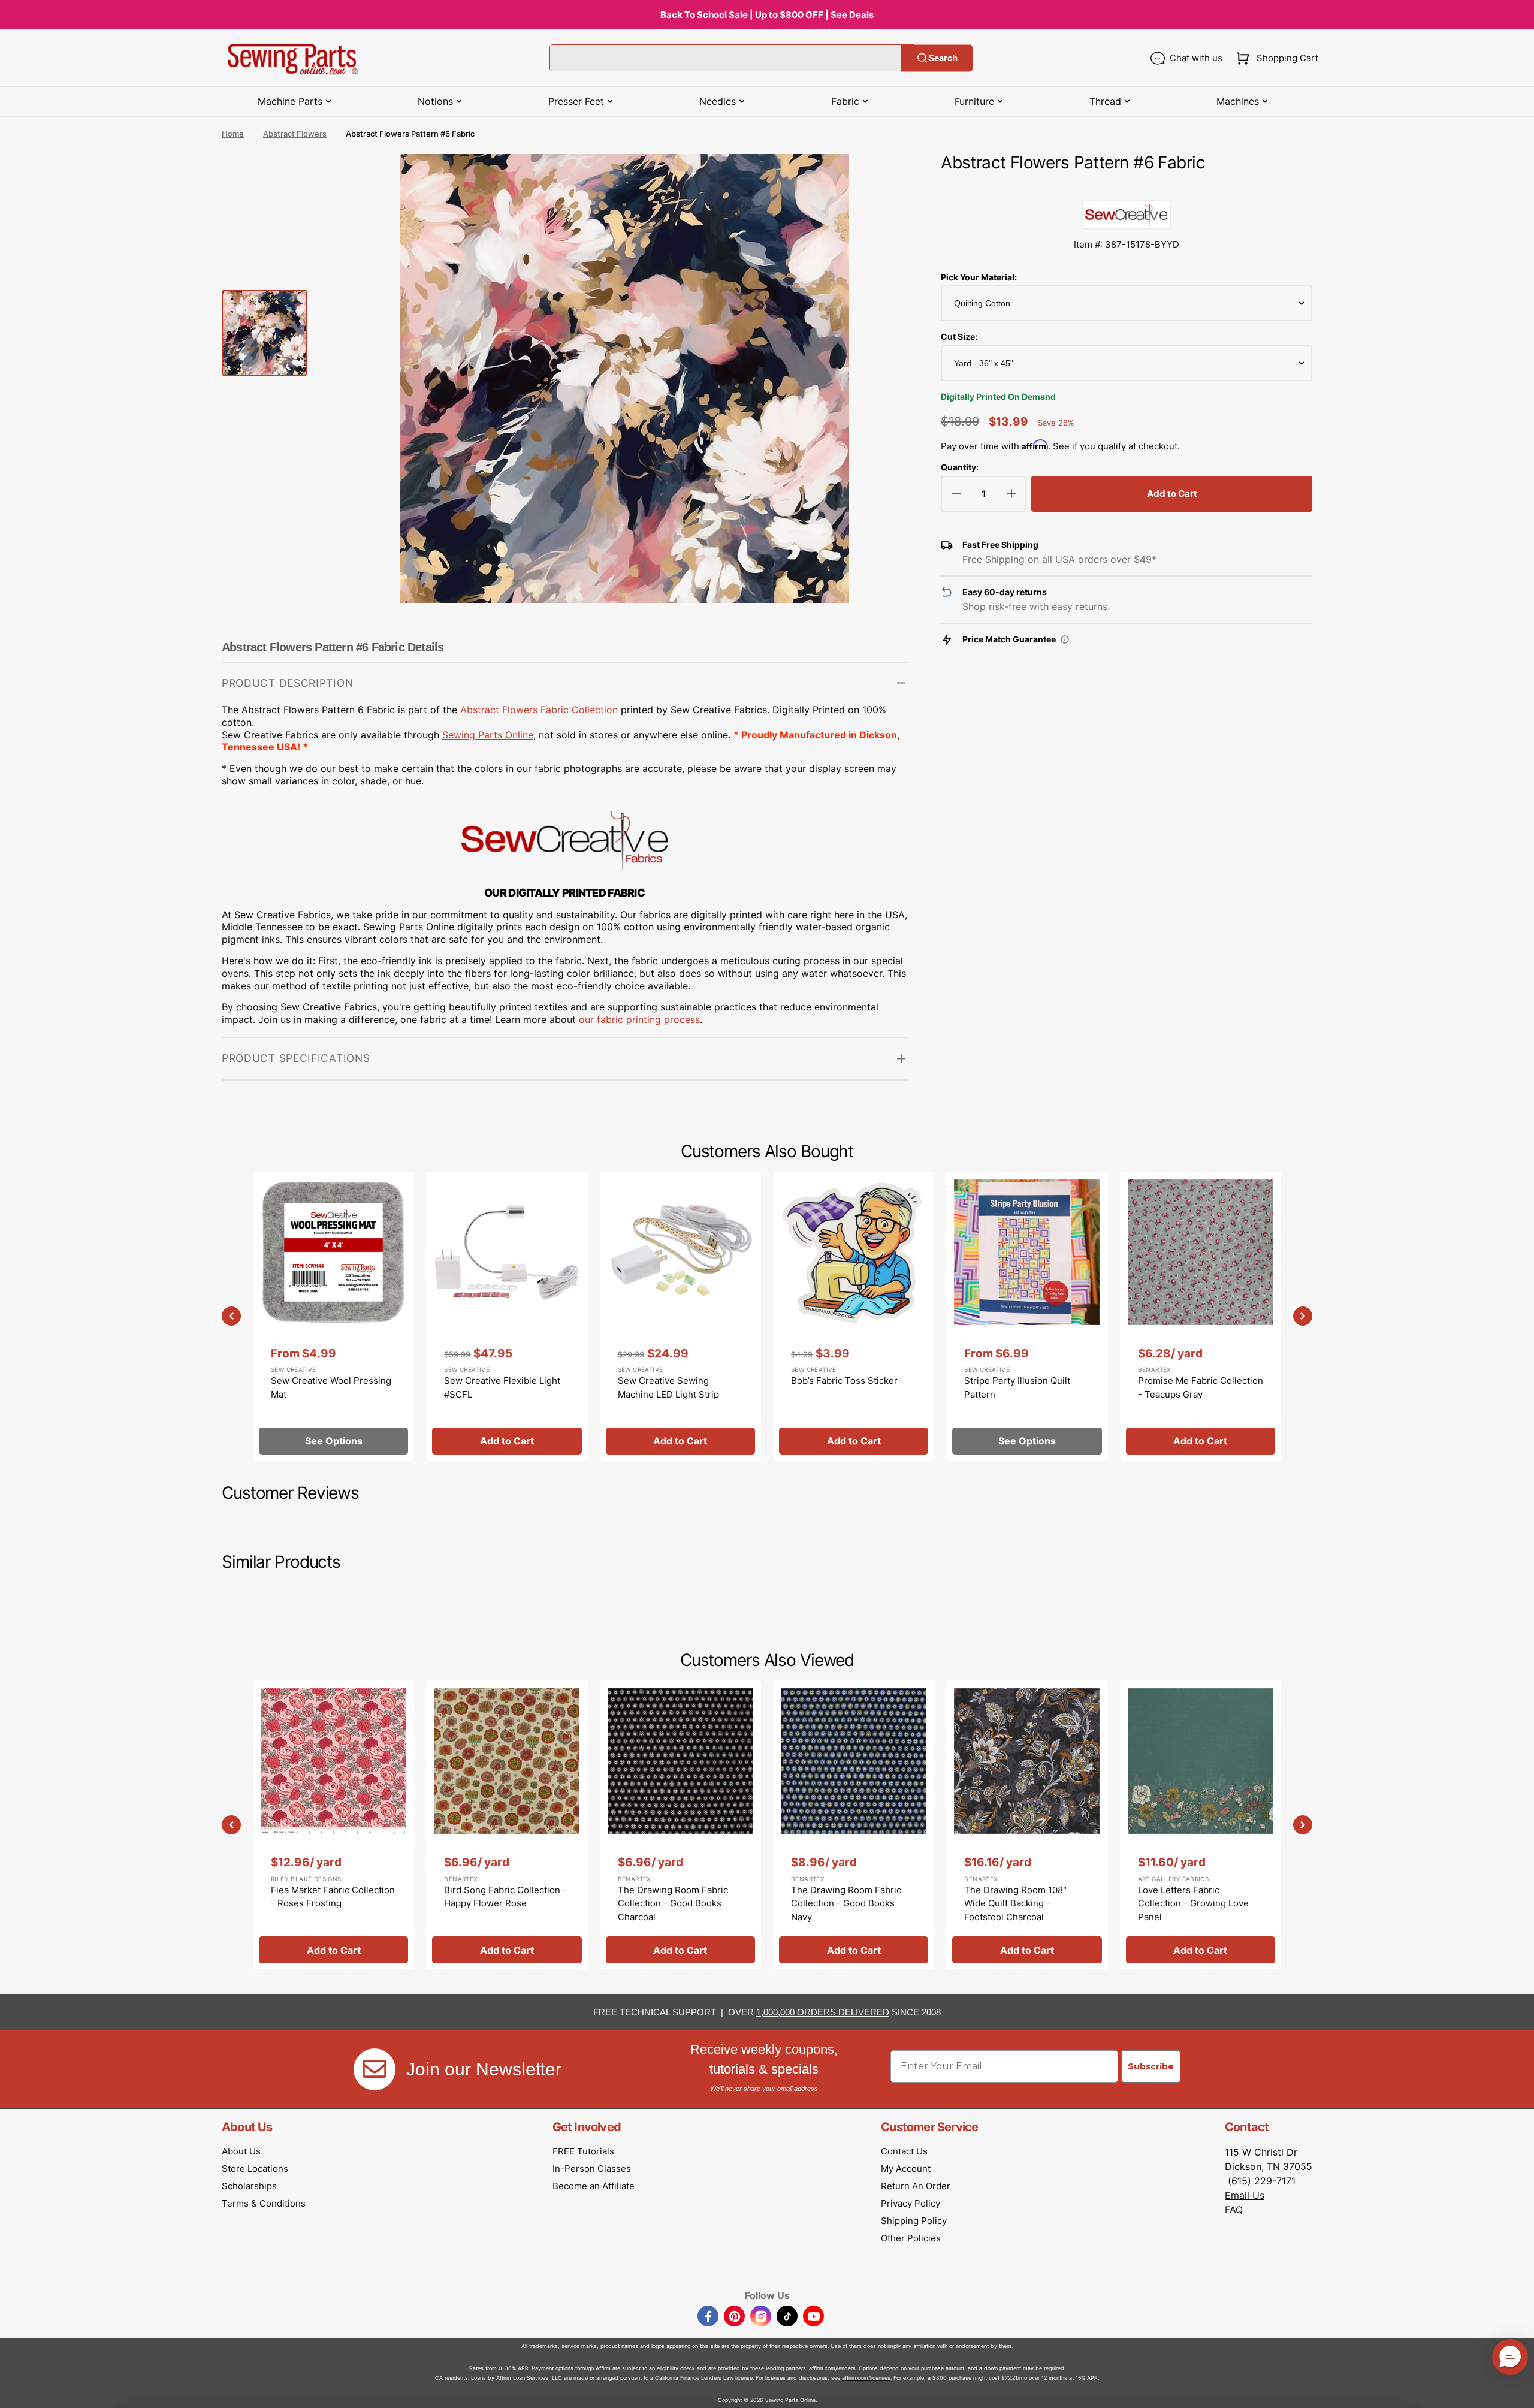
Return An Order (916, 2186)
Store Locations (255, 2169)
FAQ (1234, 2210)
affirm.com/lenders (832, 2368)
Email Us (1245, 2195)
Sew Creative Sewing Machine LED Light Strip (668, 1387)
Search (943, 58)
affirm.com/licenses (866, 2378)
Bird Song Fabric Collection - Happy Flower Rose (505, 1897)
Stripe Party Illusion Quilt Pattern (1017, 1387)
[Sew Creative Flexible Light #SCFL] (507, 1316)
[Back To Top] (1516, 2390)
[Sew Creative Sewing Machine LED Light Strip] (680, 1316)
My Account (906, 2169)
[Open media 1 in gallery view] (880, 181)
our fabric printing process (639, 1019)
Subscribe (1151, 2066)
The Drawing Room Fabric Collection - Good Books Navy (846, 1903)
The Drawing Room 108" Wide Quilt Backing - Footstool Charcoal (1015, 1903)
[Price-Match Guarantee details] (1065, 639)
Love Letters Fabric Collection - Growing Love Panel (1193, 1903)
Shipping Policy (914, 2221)
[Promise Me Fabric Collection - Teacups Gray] (1201, 1316)
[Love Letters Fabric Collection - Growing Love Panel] (1201, 1825)
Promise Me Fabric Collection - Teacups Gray (1201, 1387)
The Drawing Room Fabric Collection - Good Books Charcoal (673, 1903)
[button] (1275, 58)
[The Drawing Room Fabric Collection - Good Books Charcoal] (680, 1825)
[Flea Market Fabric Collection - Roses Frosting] (333, 1825)
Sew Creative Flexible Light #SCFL (502, 1387)
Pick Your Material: (979, 277)
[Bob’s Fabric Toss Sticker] (854, 1316)
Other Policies (911, 2238)
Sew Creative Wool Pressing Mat (331, 1387)
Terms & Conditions (264, 2203)
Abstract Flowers (295, 134)
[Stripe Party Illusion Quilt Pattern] (1027, 1316)
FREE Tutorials (583, 2151)
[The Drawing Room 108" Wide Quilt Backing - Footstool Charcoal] (1027, 1825)
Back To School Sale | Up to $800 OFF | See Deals (767, 15)
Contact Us (904, 2151)
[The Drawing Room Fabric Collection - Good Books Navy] (854, 1825)
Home (233, 134)
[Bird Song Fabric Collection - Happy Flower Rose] (507, 1825)
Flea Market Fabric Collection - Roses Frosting (333, 1897)
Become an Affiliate (594, 2186)
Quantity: (960, 467)
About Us (241, 2151)
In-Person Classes (592, 2169)
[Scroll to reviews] (1127, 188)
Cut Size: (959, 337)
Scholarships (249, 2186)
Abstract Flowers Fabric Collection (539, 710)
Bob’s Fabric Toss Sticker (844, 1380)
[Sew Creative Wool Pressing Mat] (333, 1316)
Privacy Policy (911, 2203)
